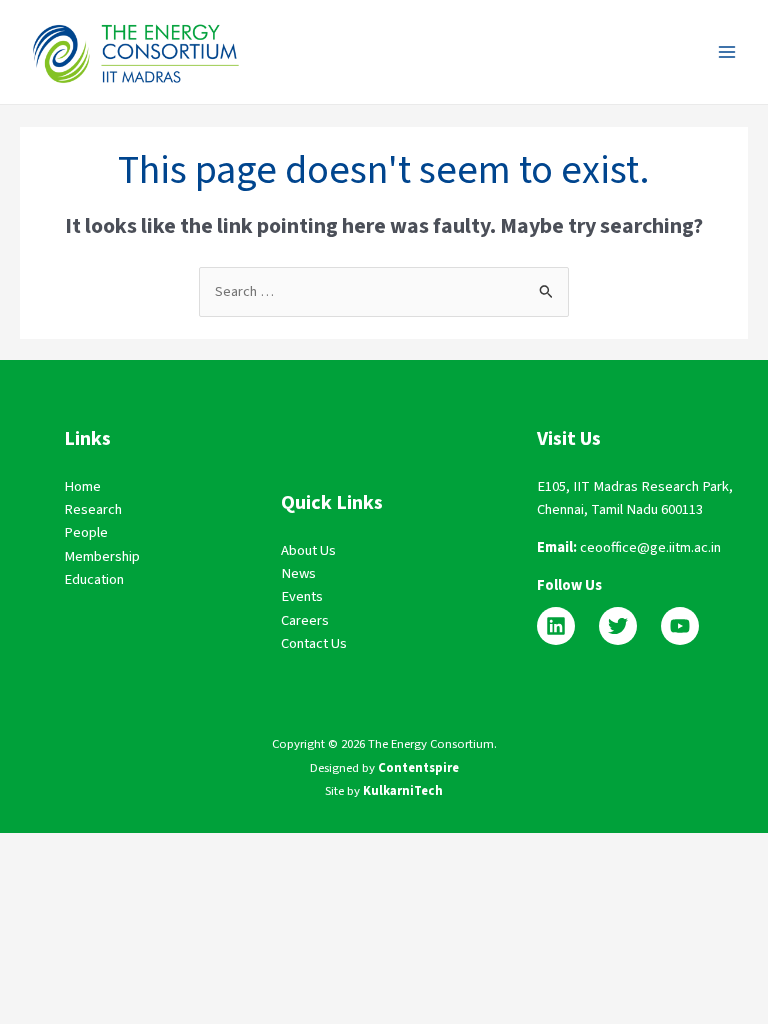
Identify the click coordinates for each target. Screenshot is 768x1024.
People (86, 532)
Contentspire (418, 768)
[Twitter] (618, 626)
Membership (102, 556)
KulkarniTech (403, 791)
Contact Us (314, 643)
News (298, 573)
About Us (308, 550)
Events (302, 596)
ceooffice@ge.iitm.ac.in (650, 547)
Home (82, 486)
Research (93, 509)
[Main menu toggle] (727, 52)
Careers (305, 620)
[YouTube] (680, 626)
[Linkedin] (556, 626)
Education (94, 579)
